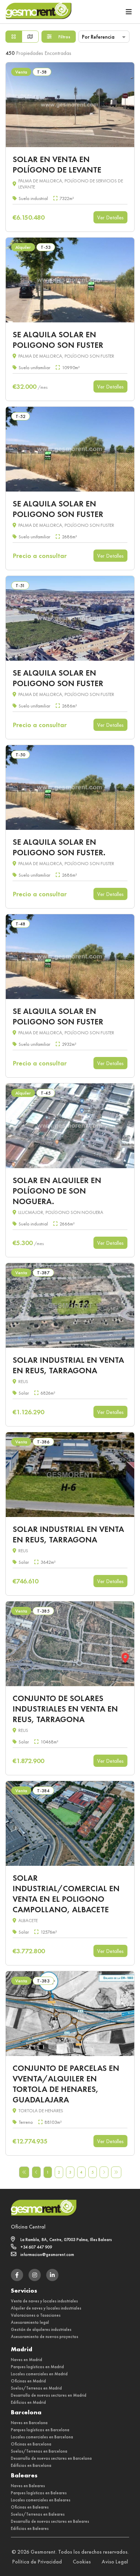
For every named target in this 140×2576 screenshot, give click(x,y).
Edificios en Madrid (28, 2402)
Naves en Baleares (28, 2486)
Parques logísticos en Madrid (37, 2367)
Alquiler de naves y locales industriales (46, 2308)
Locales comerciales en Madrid (39, 2374)
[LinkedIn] (52, 2275)
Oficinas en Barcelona (31, 2444)
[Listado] (14, 37)
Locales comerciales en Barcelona (42, 2437)
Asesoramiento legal (30, 2322)
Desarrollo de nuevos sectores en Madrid (49, 2395)
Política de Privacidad (37, 2562)
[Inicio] (38, 12)
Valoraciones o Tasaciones (36, 2315)
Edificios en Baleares (30, 2528)
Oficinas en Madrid (28, 2381)
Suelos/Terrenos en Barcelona (39, 2451)
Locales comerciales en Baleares (41, 2500)
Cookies (82, 2562)
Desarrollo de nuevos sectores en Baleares (50, 2521)
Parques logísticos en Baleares (39, 2493)
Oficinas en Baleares (30, 2507)
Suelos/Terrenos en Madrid (36, 2388)
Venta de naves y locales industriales (44, 2301)
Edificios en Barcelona (31, 2465)
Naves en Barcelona (29, 2423)
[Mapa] (30, 37)
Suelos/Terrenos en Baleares (38, 2514)
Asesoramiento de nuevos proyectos (45, 2337)
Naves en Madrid (27, 2360)
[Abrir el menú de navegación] (129, 12)
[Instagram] (35, 2275)
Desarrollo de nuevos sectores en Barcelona (51, 2458)
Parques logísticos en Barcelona (40, 2430)
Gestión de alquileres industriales (41, 2329)
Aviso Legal (115, 2562)
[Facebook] (17, 2275)
